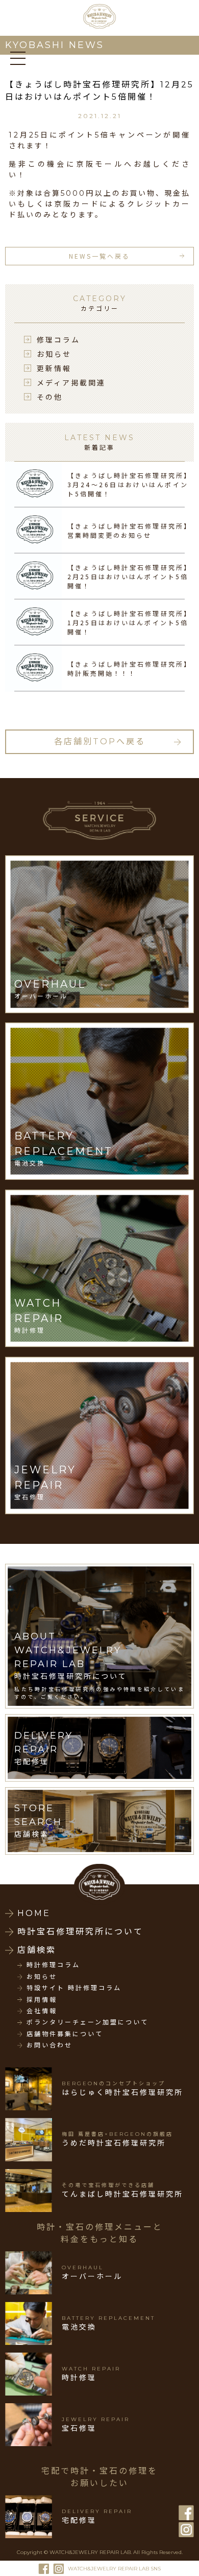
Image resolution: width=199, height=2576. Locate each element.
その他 (50, 397)
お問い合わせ (49, 2045)
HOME (34, 1913)
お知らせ (54, 354)
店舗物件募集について (65, 2034)
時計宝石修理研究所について (80, 1932)
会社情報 (42, 2011)
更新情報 (54, 368)
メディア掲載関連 (71, 382)
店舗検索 (37, 1950)
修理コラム (58, 339)
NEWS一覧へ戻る (99, 256)
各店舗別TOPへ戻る (100, 742)
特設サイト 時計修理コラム (74, 1988)
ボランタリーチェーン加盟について (88, 2022)
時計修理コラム (53, 1965)
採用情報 (42, 2000)
